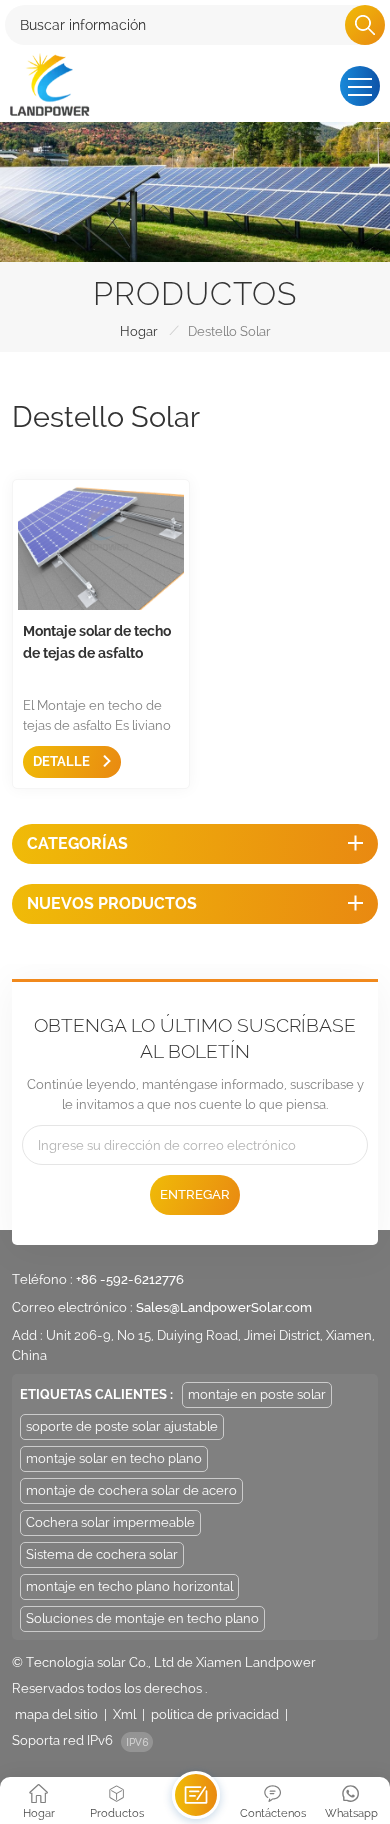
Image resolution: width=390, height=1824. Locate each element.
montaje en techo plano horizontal (129, 1586)
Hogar (139, 331)
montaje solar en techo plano (114, 1458)
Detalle (63, 761)
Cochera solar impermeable (110, 1522)
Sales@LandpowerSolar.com (224, 1307)
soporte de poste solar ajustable (122, 1426)
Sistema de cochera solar (102, 1554)
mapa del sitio (56, 1714)
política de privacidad (215, 1714)
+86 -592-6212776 (130, 1279)
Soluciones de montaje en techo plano (142, 1618)
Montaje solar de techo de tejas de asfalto (97, 642)
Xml (124, 1714)
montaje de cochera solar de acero (131, 1490)
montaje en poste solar (257, 1394)
